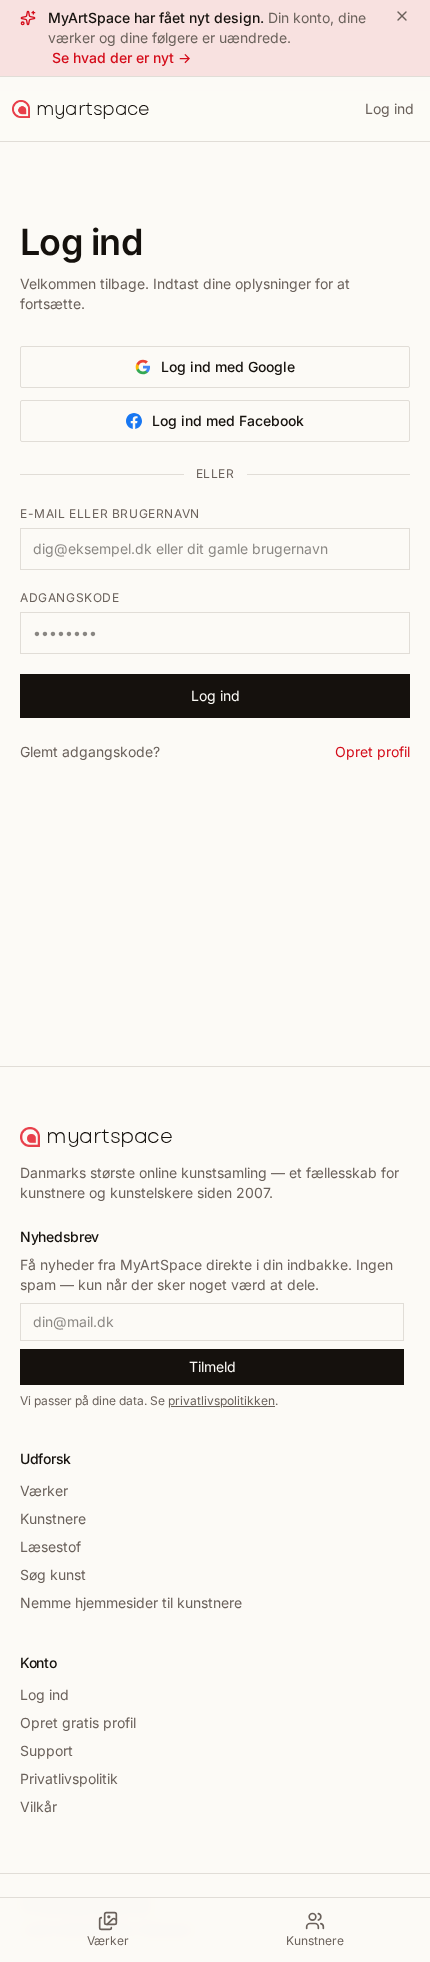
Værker (44, 1490)
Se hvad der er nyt (121, 57)
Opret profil (372, 751)
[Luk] (402, 16)
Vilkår (38, 1806)
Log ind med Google (228, 366)
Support (46, 1750)
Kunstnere (53, 1518)
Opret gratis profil (78, 1722)
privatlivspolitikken (221, 1400)
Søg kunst (53, 1574)
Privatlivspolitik (69, 1778)
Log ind (389, 108)
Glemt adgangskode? (90, 751)
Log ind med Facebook (228, 420)
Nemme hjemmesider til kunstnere (131, 1602)
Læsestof (50, 1546)
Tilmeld (212, 1366)
